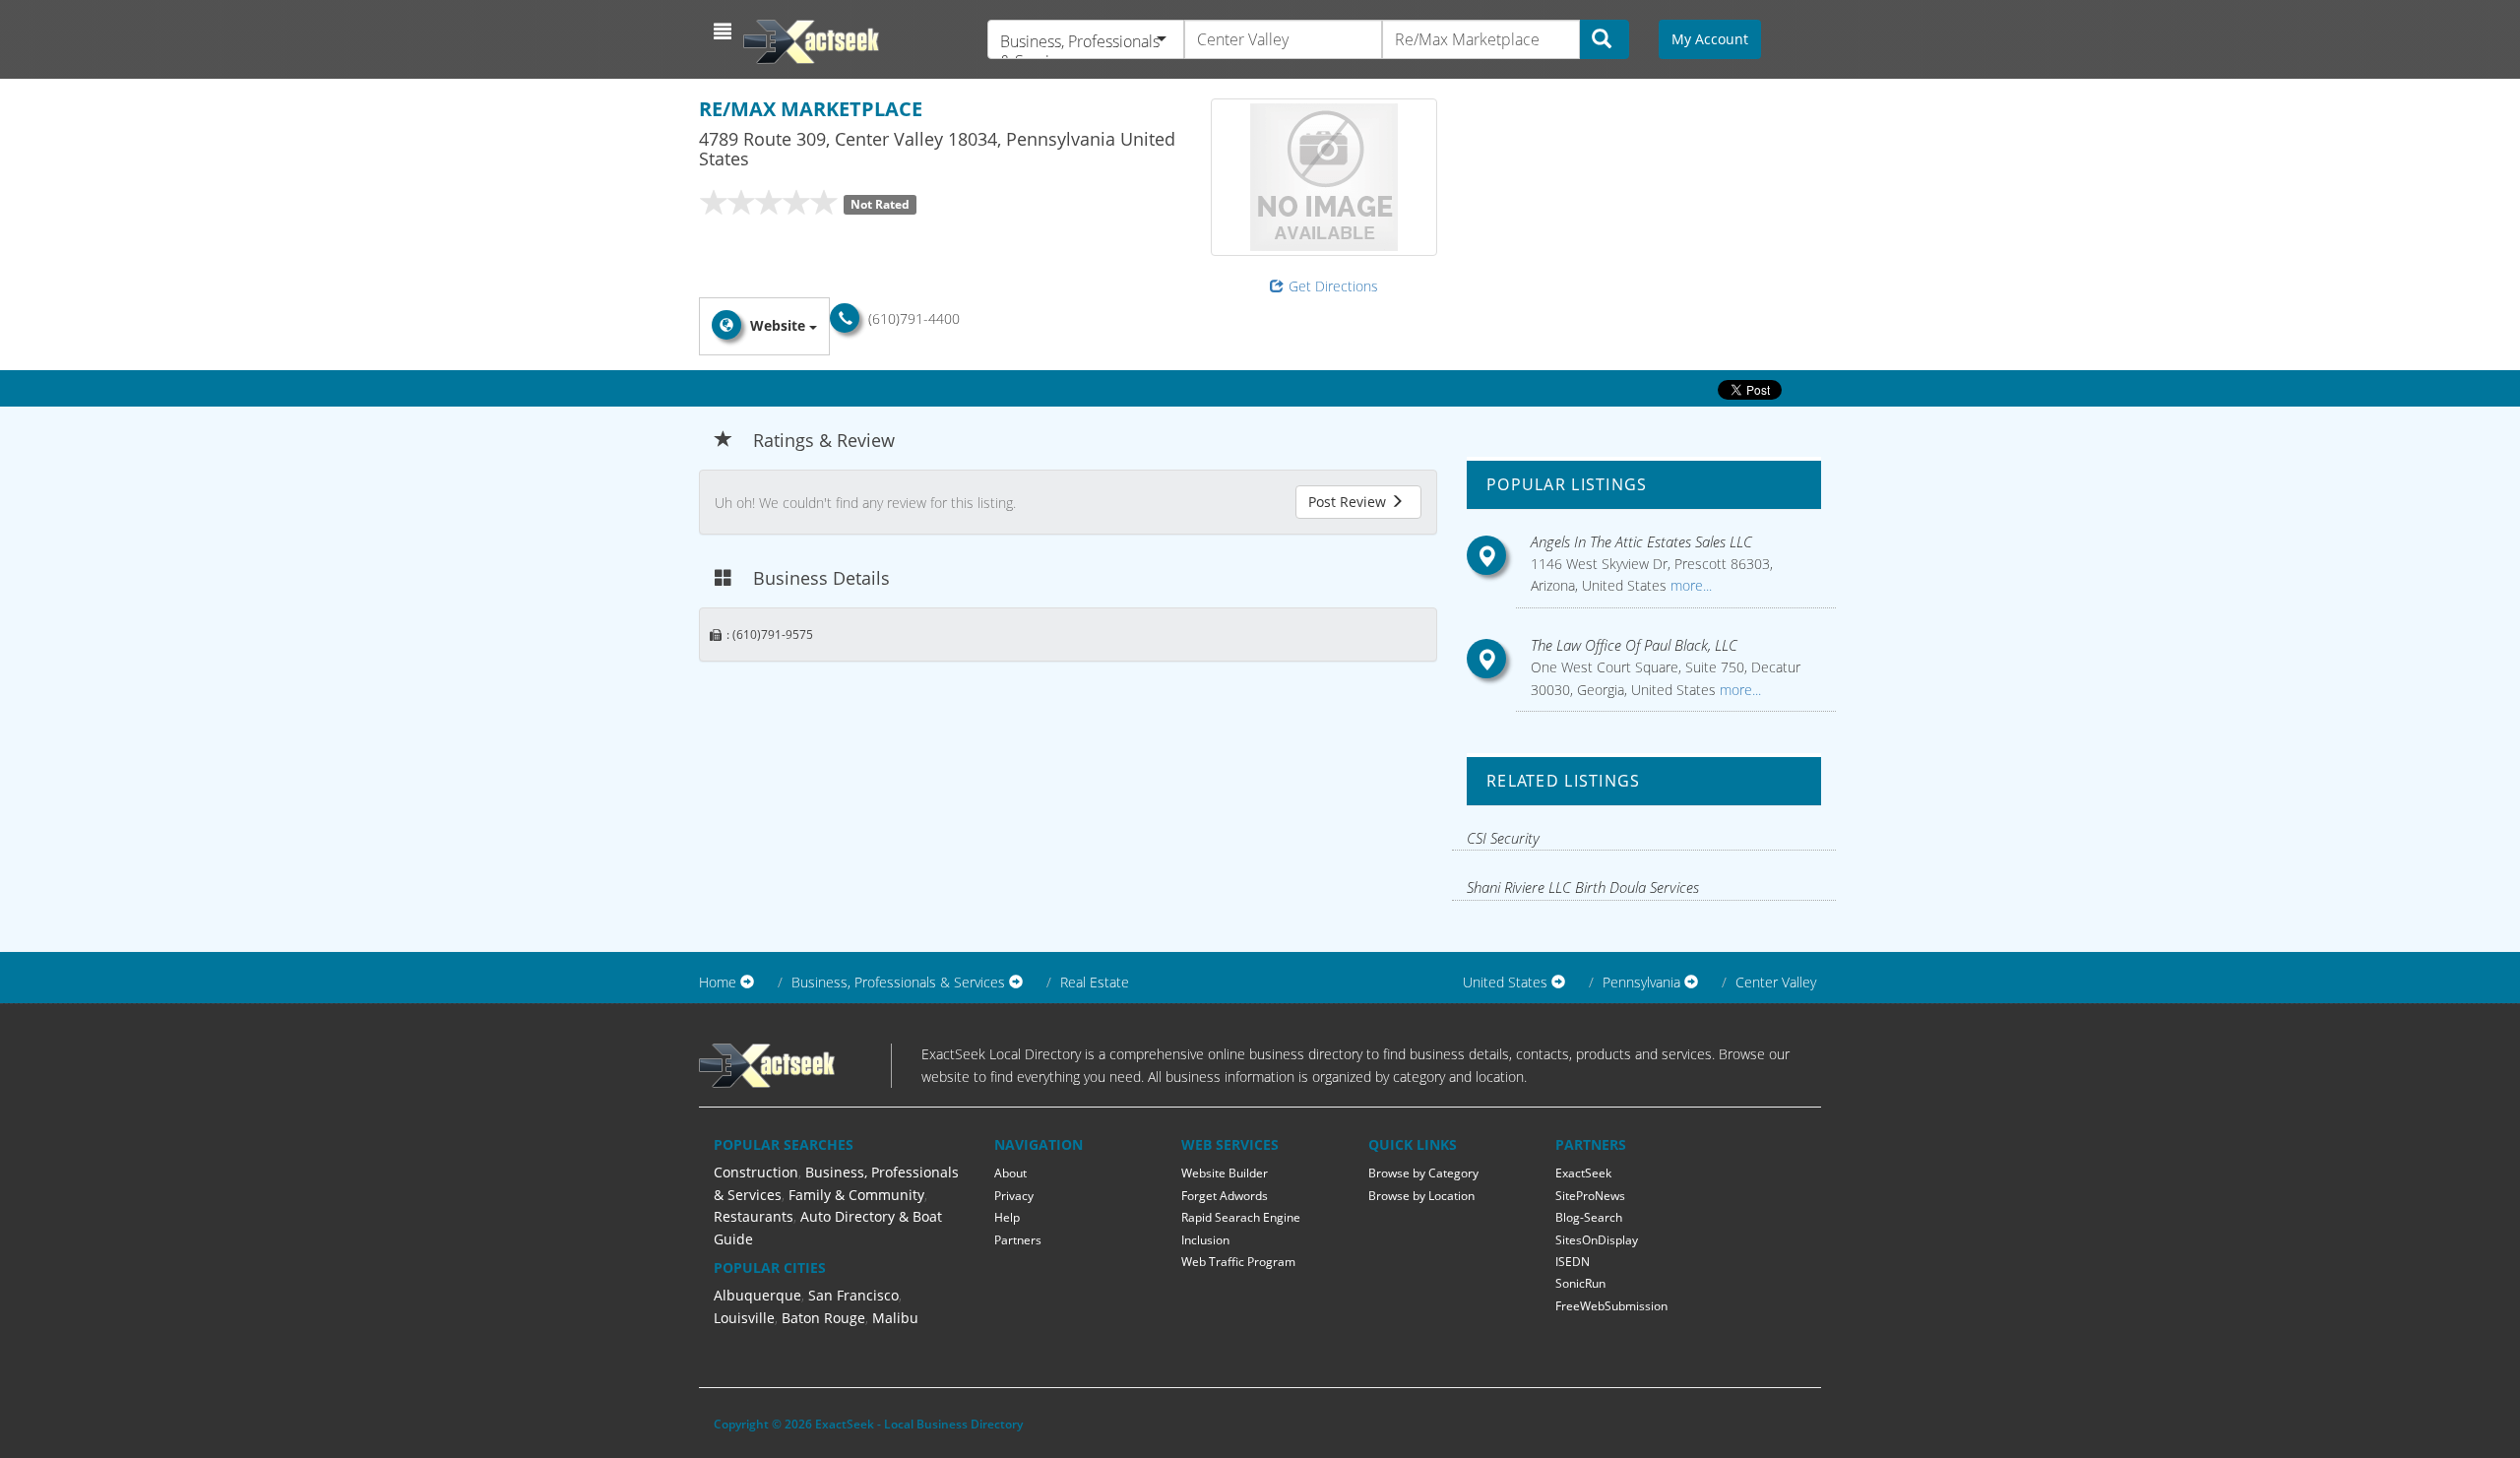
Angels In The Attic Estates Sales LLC (1641, 541)
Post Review (1349, 502)
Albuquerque (757, 1295)
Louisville (744, 1318)
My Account (1710, 39)
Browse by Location (1421, 1196)
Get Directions (1333, 286)
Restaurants (754, 1216)
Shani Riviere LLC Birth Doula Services (1583, 887)
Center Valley (1776, 982)
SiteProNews (1590, 1196)
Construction (756, 1172)
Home (718, 982)
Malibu (895, 1318)
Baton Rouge (823, 1318)
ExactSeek (1583, 1173)
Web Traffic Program (1238, 1262)
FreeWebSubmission (1611, 1306)
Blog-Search (1589, 1217)
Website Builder (1225, 1173)
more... (1689, 585)
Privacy (1014, 1196)
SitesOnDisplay (1597, 1240)
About (1010, 1173)
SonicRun (1580, 1283)
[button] (725, 32)
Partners (1018, 1240)
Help (1007, 1217)
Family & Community (856, 1195)
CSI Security (1503, 838)
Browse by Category (1423, 1173)
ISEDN (1573, 1262)
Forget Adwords (1225, 1196)
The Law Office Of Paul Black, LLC (1634, 645)
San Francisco (853, 1295)
